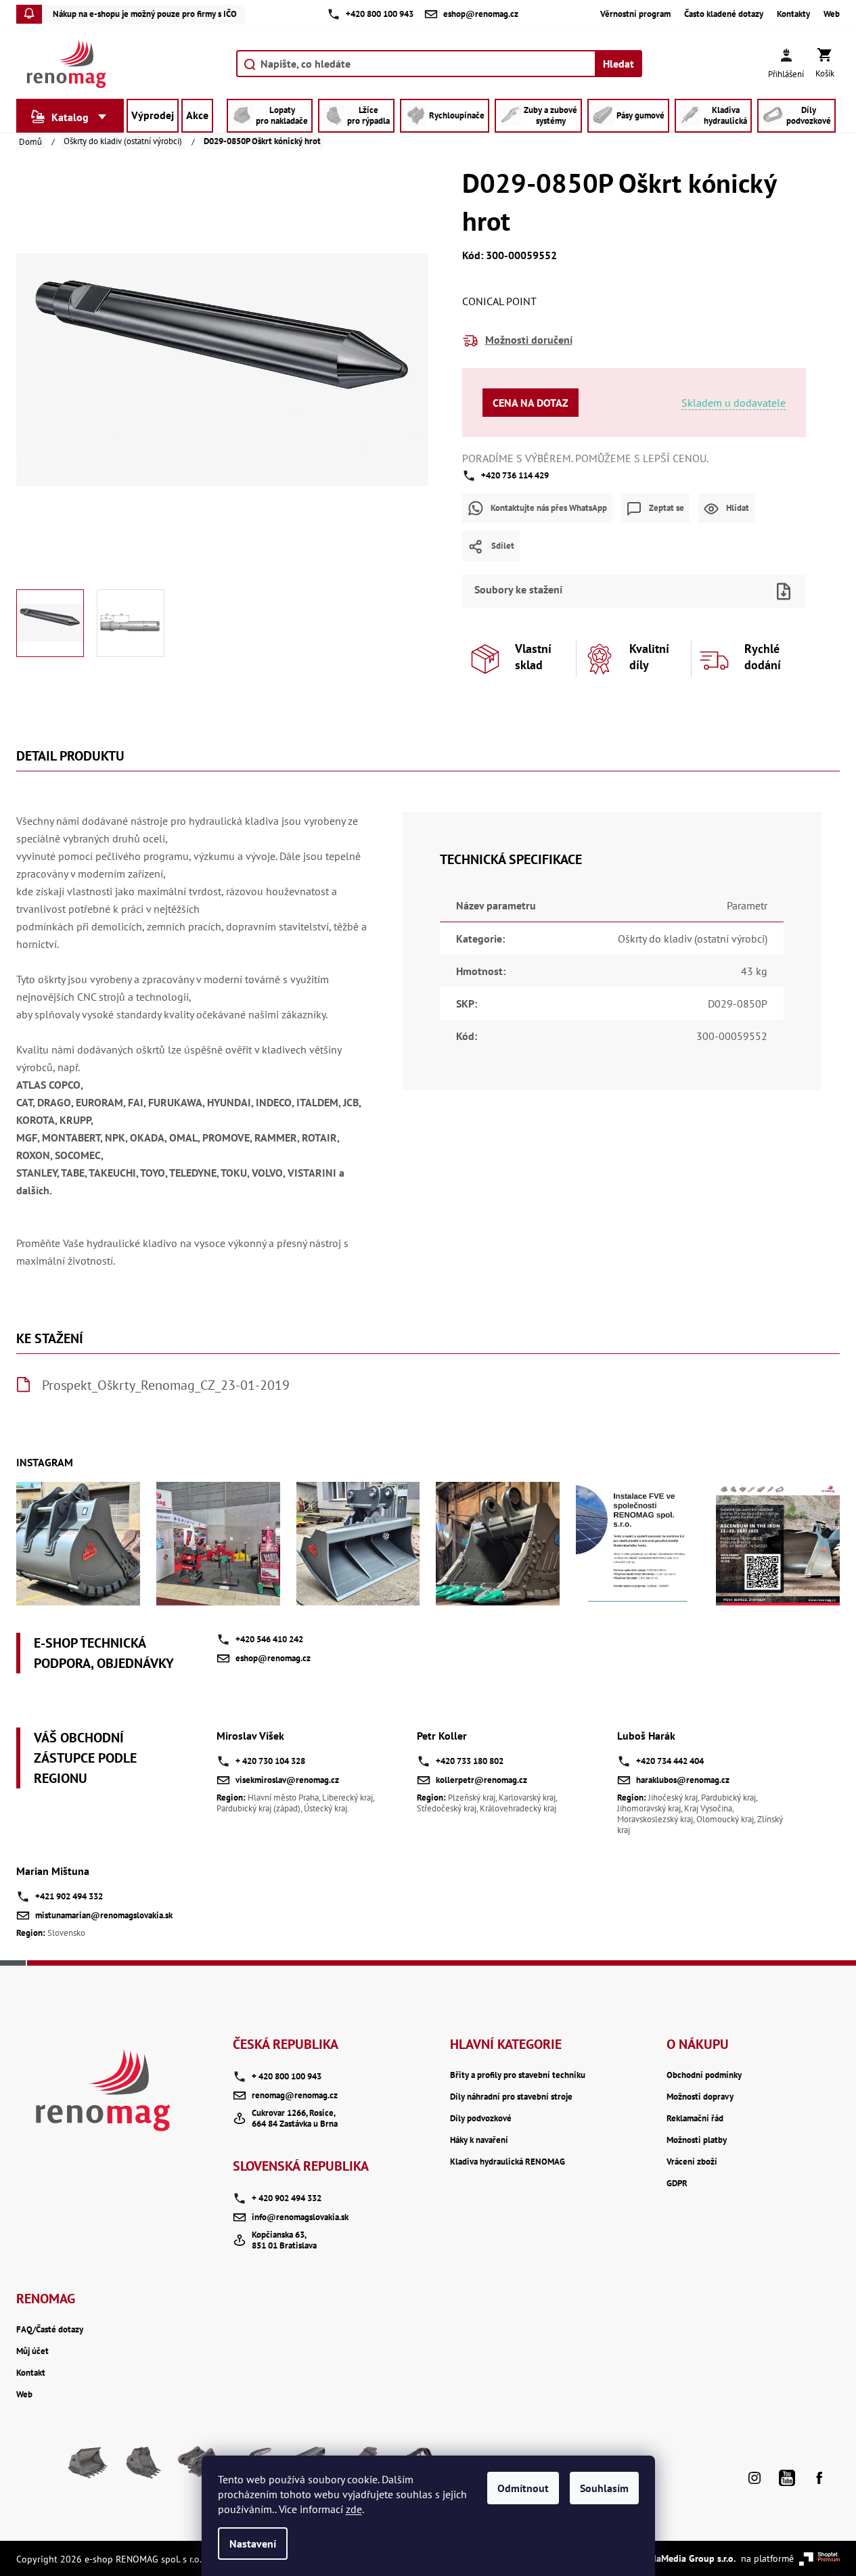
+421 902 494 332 (69, 1896)
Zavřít (657, 570)
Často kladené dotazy (724, 14)
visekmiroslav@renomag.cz (287, 1780)
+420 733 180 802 (470, 1761)
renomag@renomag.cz (295, 2095)
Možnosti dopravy (700, 2097)
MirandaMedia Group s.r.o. (681, 2558)
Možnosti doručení (529, 340)
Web (832, 14)
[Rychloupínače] (196, 2468)
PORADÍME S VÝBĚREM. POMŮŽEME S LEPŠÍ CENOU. (585, 458)
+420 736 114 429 (515, 475)
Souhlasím (604, 2488)
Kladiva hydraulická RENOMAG (508, 2162)
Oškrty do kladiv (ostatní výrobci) (693, 939)
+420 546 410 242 (269, 1639)
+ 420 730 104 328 (270, 1761)
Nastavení (253, 2544)
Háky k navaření (479, 2140)
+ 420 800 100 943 (287, 2076)
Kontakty (793, 14)
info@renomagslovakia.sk (300, 2217)
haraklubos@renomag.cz (683, 1780)
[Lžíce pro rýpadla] (142, 2468)
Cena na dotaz (531, 403)
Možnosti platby (697, 2140)
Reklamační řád (695, 2119)
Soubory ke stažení (518, 589)
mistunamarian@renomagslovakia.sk (104, 1915)
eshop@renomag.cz (273, 1658)
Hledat (618, 64)
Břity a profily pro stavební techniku (518, 2075)
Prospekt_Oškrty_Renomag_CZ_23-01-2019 (166, 1385)
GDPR (677, 2184)
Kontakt (31, 2373)
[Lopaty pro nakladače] (88, 2468)
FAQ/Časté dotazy (50, 2330)
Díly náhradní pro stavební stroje (511, 2097)
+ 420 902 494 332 (287, 2198)
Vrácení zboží (692, 2162)
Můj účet (32, 2351)
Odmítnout (523, 2488)
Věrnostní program (635, 14)
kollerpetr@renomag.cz (481, 1780)
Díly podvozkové (481, 2119)
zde (354, 2509)
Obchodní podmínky (704, 2075)
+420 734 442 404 (670, 1761)
